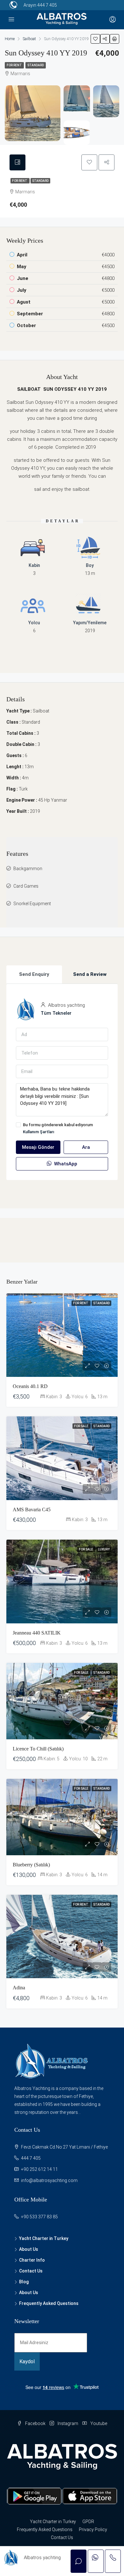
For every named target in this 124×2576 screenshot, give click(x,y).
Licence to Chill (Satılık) (38, 1749)
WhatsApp (65, 1164)
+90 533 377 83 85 (39, 2217)
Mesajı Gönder (38, 1147)
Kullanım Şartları (39, 1132)
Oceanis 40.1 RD (30, 1386)
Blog (24, 2282)
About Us (29, 2249)
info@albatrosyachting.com (49, 2180)
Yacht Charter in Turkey (44, 2238)
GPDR (88, 2522)
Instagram (67, 2423)
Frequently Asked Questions (49, 2303)
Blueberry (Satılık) (31, 1865)
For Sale (82, 1426)
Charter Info (32, 2260)
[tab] (17, 162)
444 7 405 (47, 5)
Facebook (35, 2423)
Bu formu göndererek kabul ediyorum (58, 1128)
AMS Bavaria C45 (32, 1510)
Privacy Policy (93, 2529)
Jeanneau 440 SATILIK (37, 1633)
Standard (36, 65)
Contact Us (31, 2271)
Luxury (104, 1549)
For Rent (14, 65)
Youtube (98, 2423)
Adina (19, 1988)
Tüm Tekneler (56, 1013)
